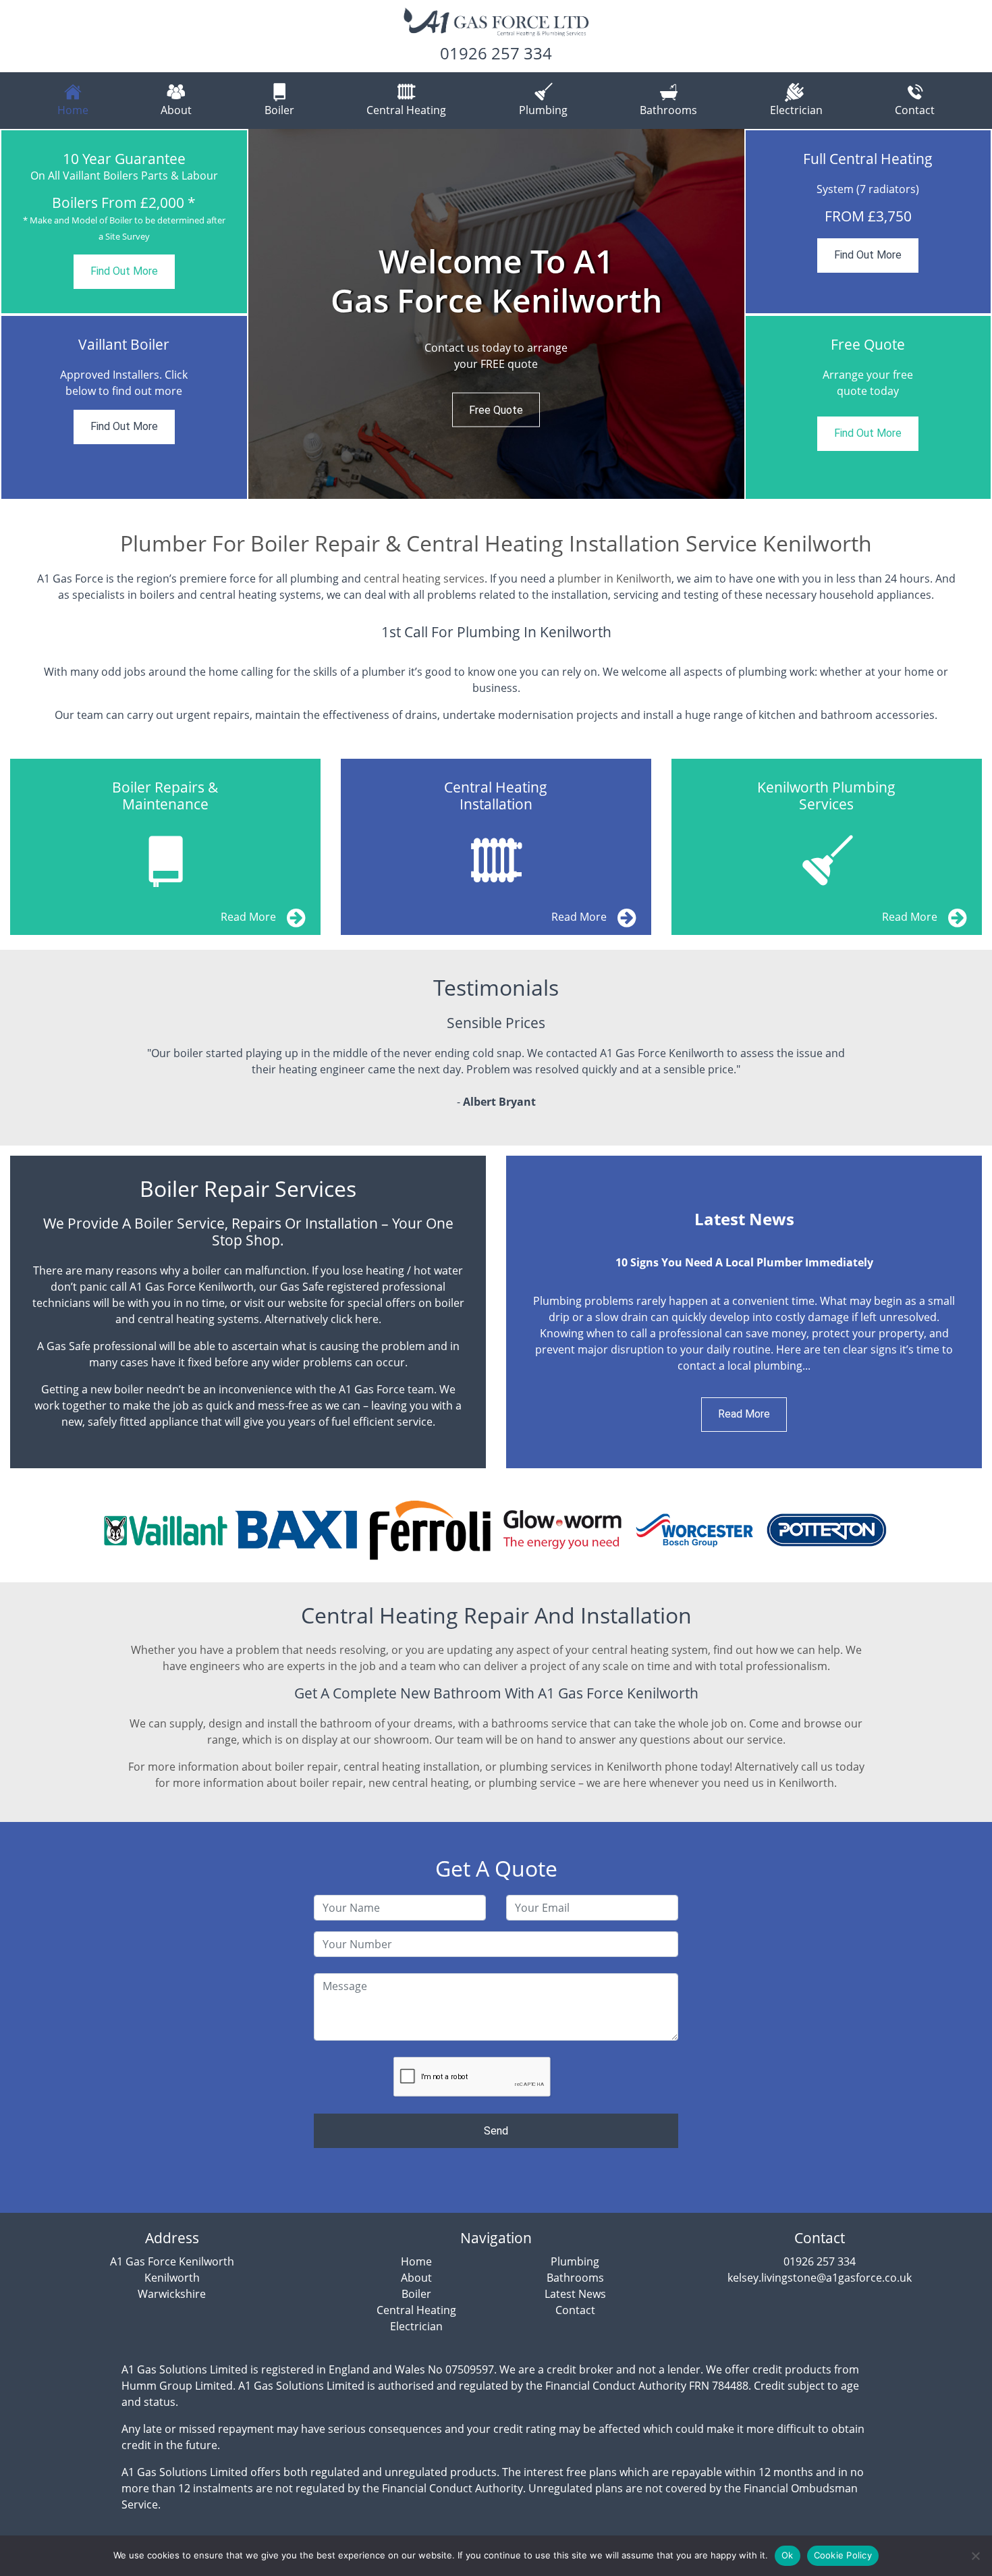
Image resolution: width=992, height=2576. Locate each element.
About (176, 110)
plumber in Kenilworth (614, 579)
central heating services (424, 579)
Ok (788, 2555)
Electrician (796, 110)
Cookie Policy (843, 2555)
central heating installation (412, 1767)
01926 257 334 (496, 53)
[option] (496, 314)
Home (73, 110)
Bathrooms (668, 110)
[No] (975, 2556)
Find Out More (124, 271)
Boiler (279, 110)
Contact (915, 110)
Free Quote (496, 409)
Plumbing (543, 110)
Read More (744, 1414)
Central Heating (406, 110)
